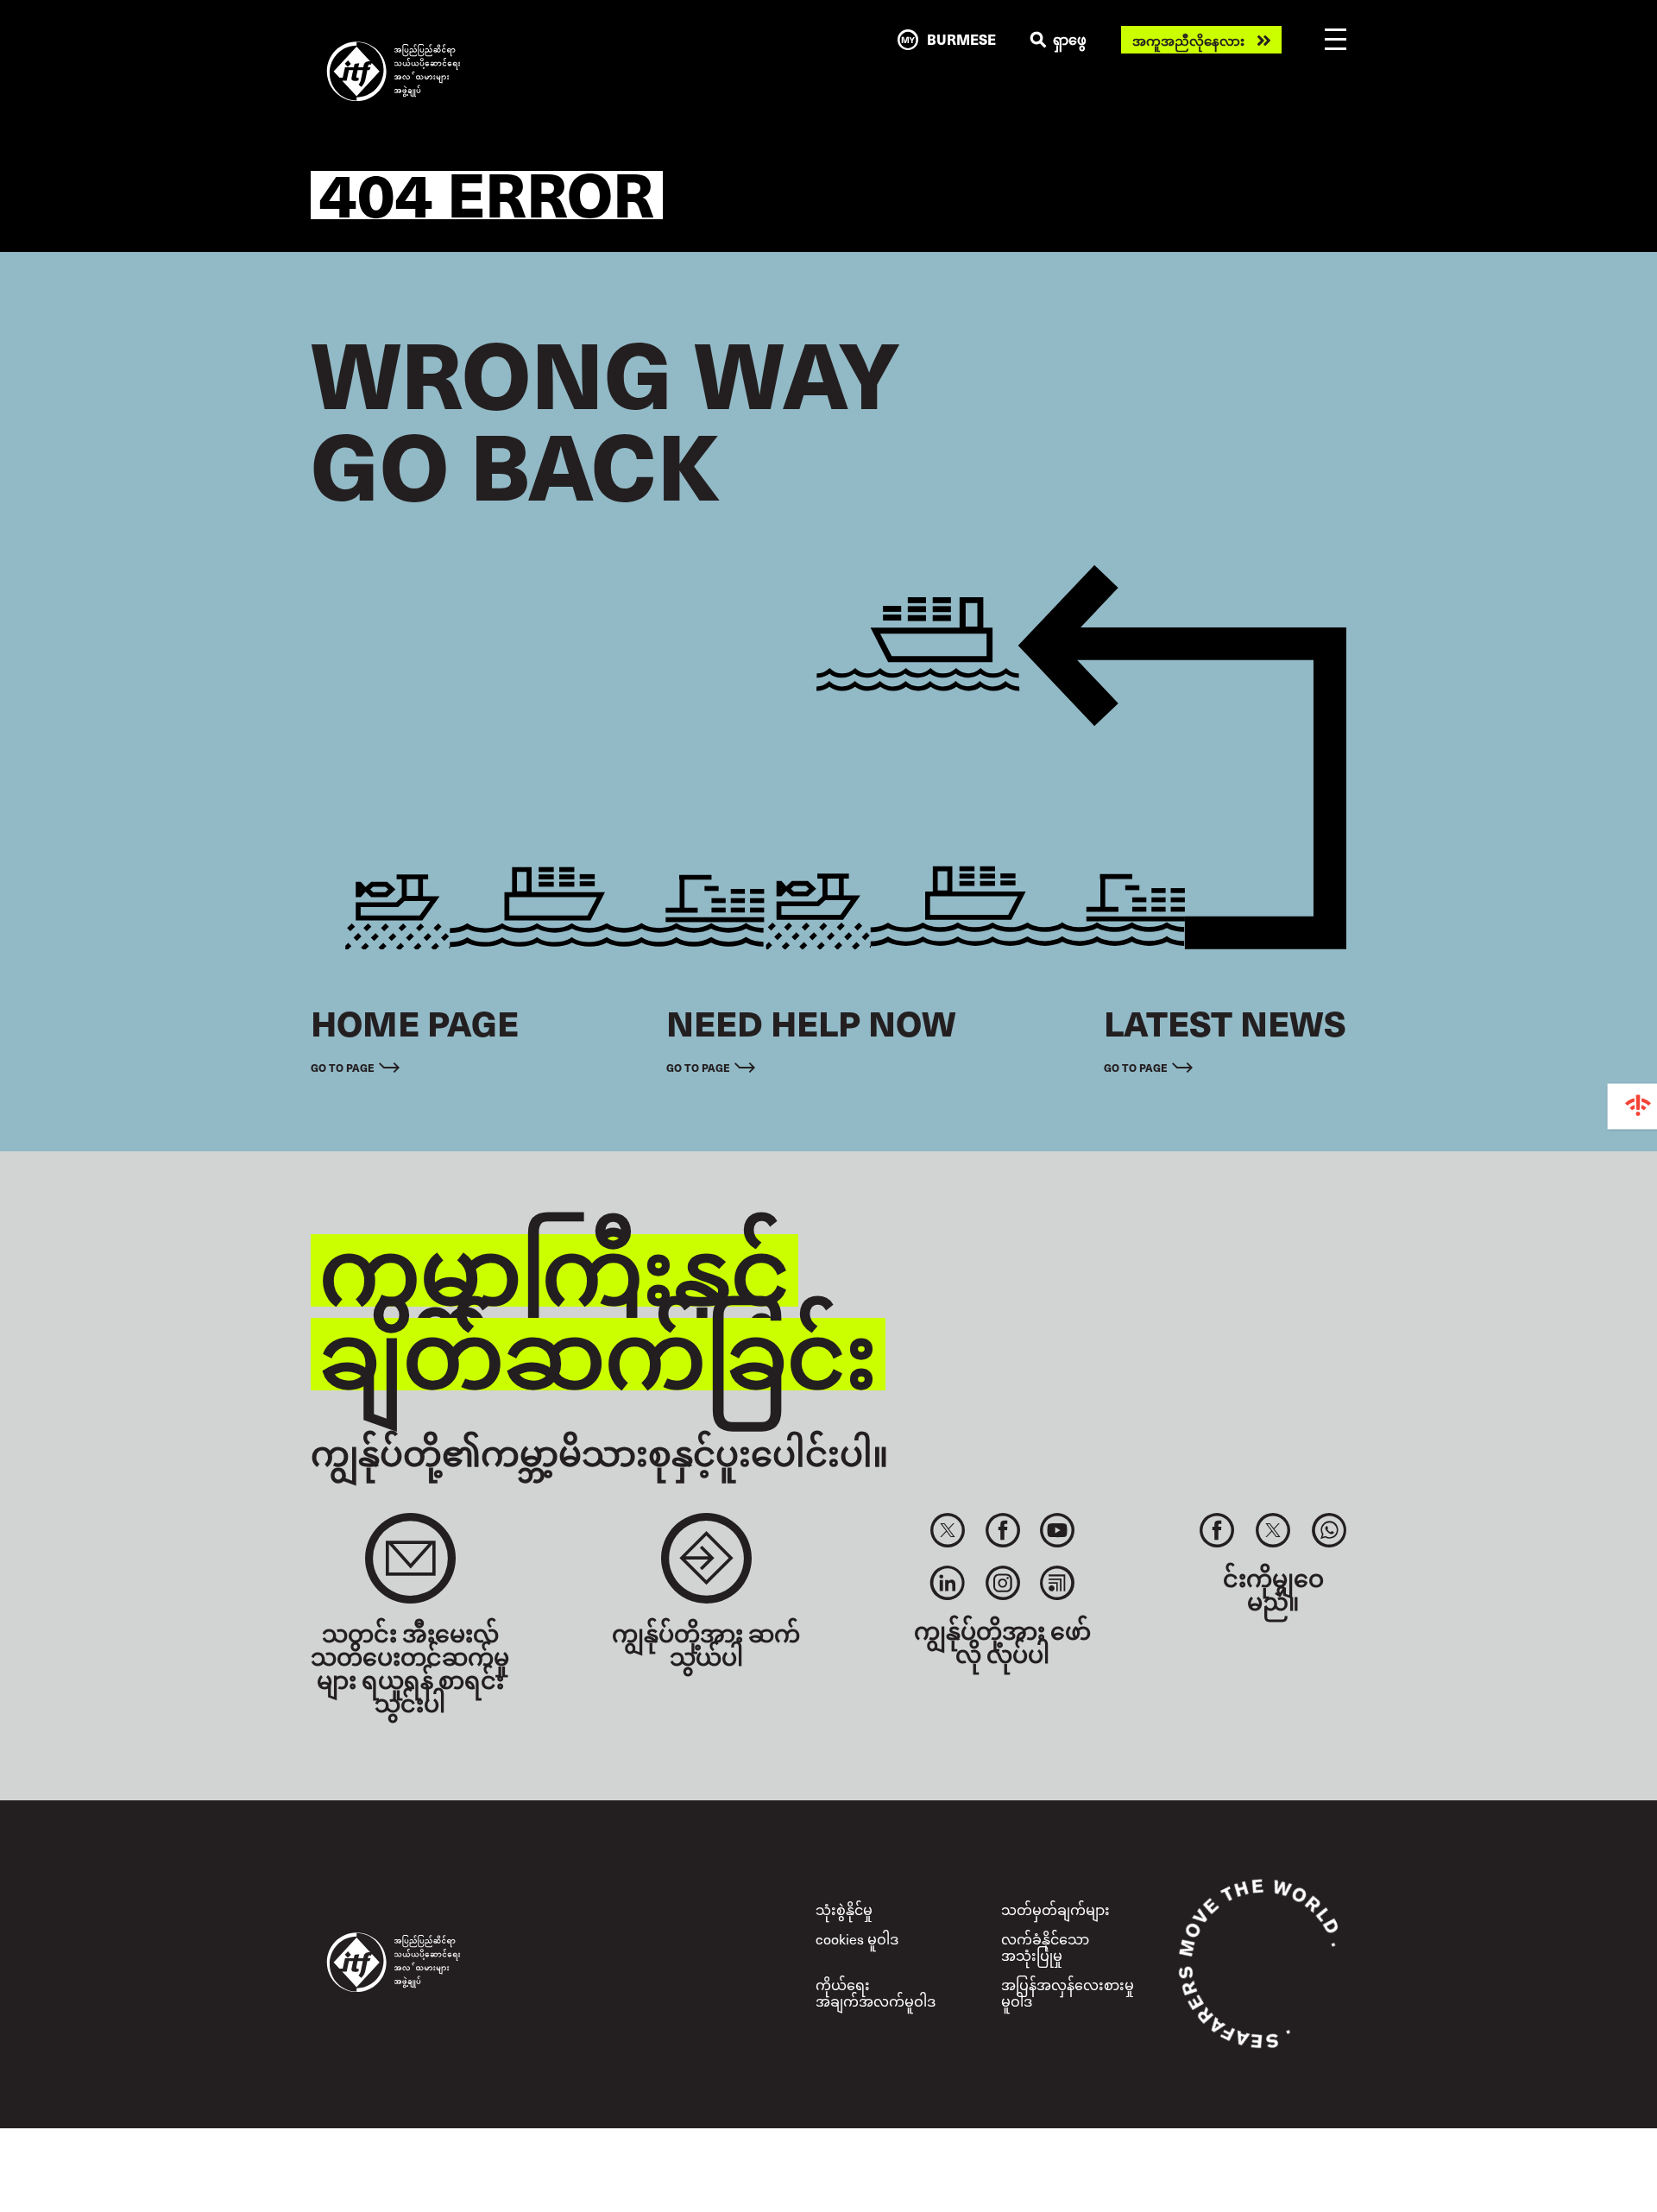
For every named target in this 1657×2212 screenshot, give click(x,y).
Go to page (343, 1067)
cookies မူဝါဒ (857, 1938)
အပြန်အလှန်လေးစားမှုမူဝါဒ (1068, 1992)
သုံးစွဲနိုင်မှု (844, 1909)
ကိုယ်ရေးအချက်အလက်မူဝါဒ (876, 1992)
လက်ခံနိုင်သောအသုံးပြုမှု (1045, 1947)
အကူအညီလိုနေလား (1188, 40)
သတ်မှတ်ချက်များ (1055, 1909)
